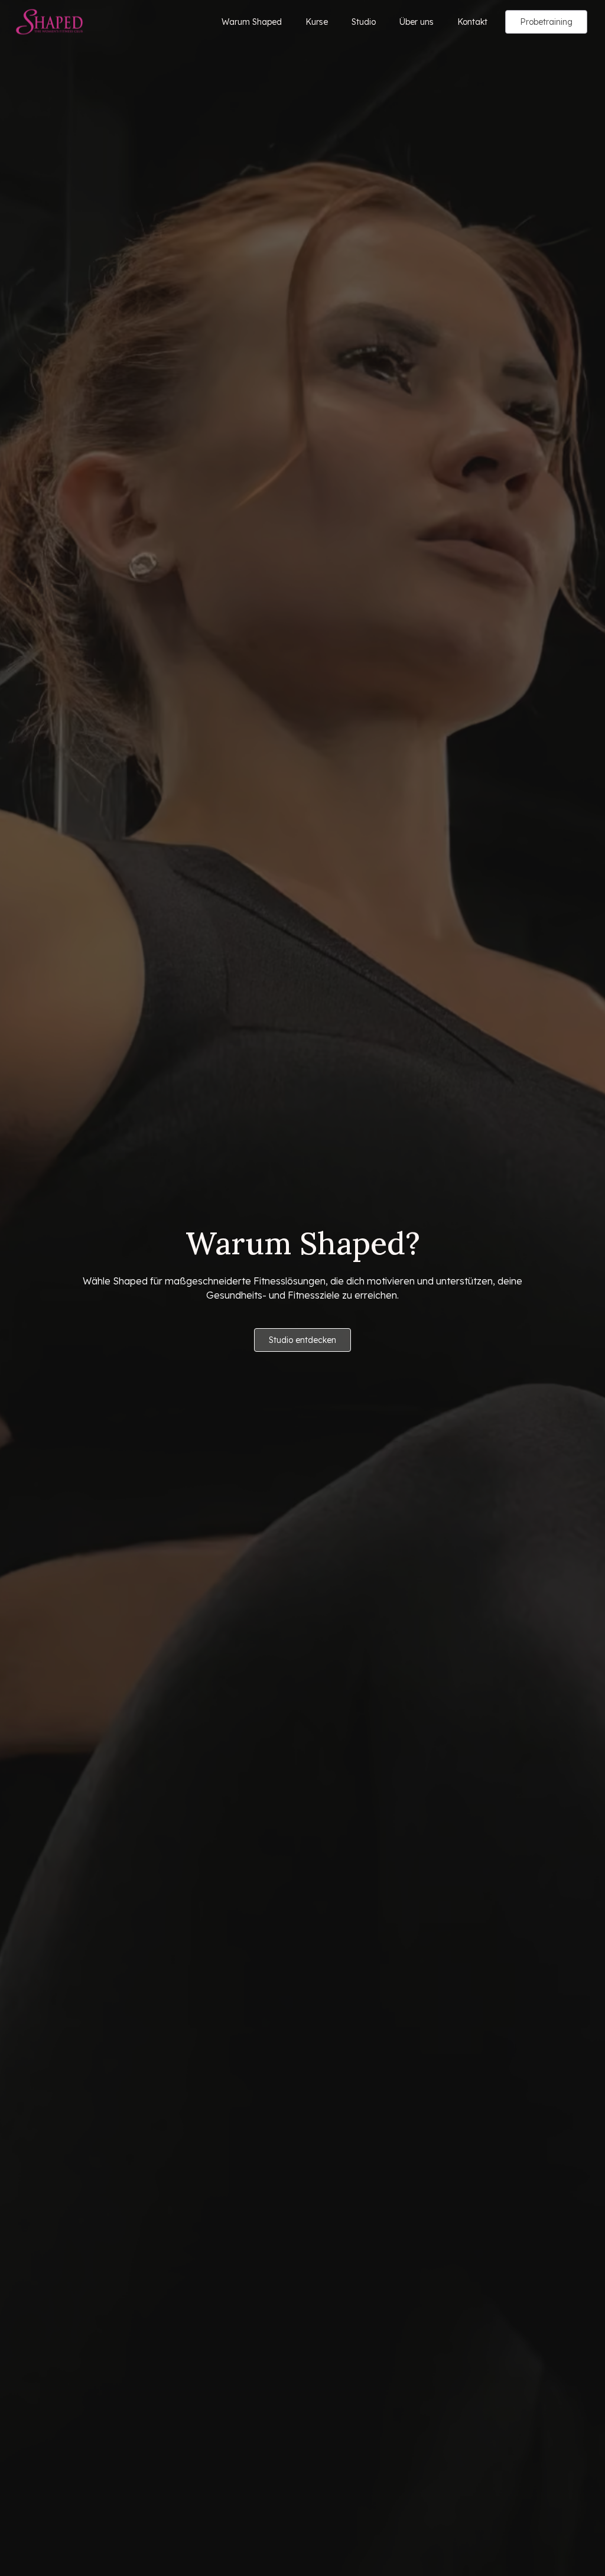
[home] (49, 22)
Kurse (317, 22)
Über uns (417, 22)
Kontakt (472, 22)
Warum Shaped (252, 22)
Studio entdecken (302, 1340)
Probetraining (546, 22)
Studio (364, 22)
